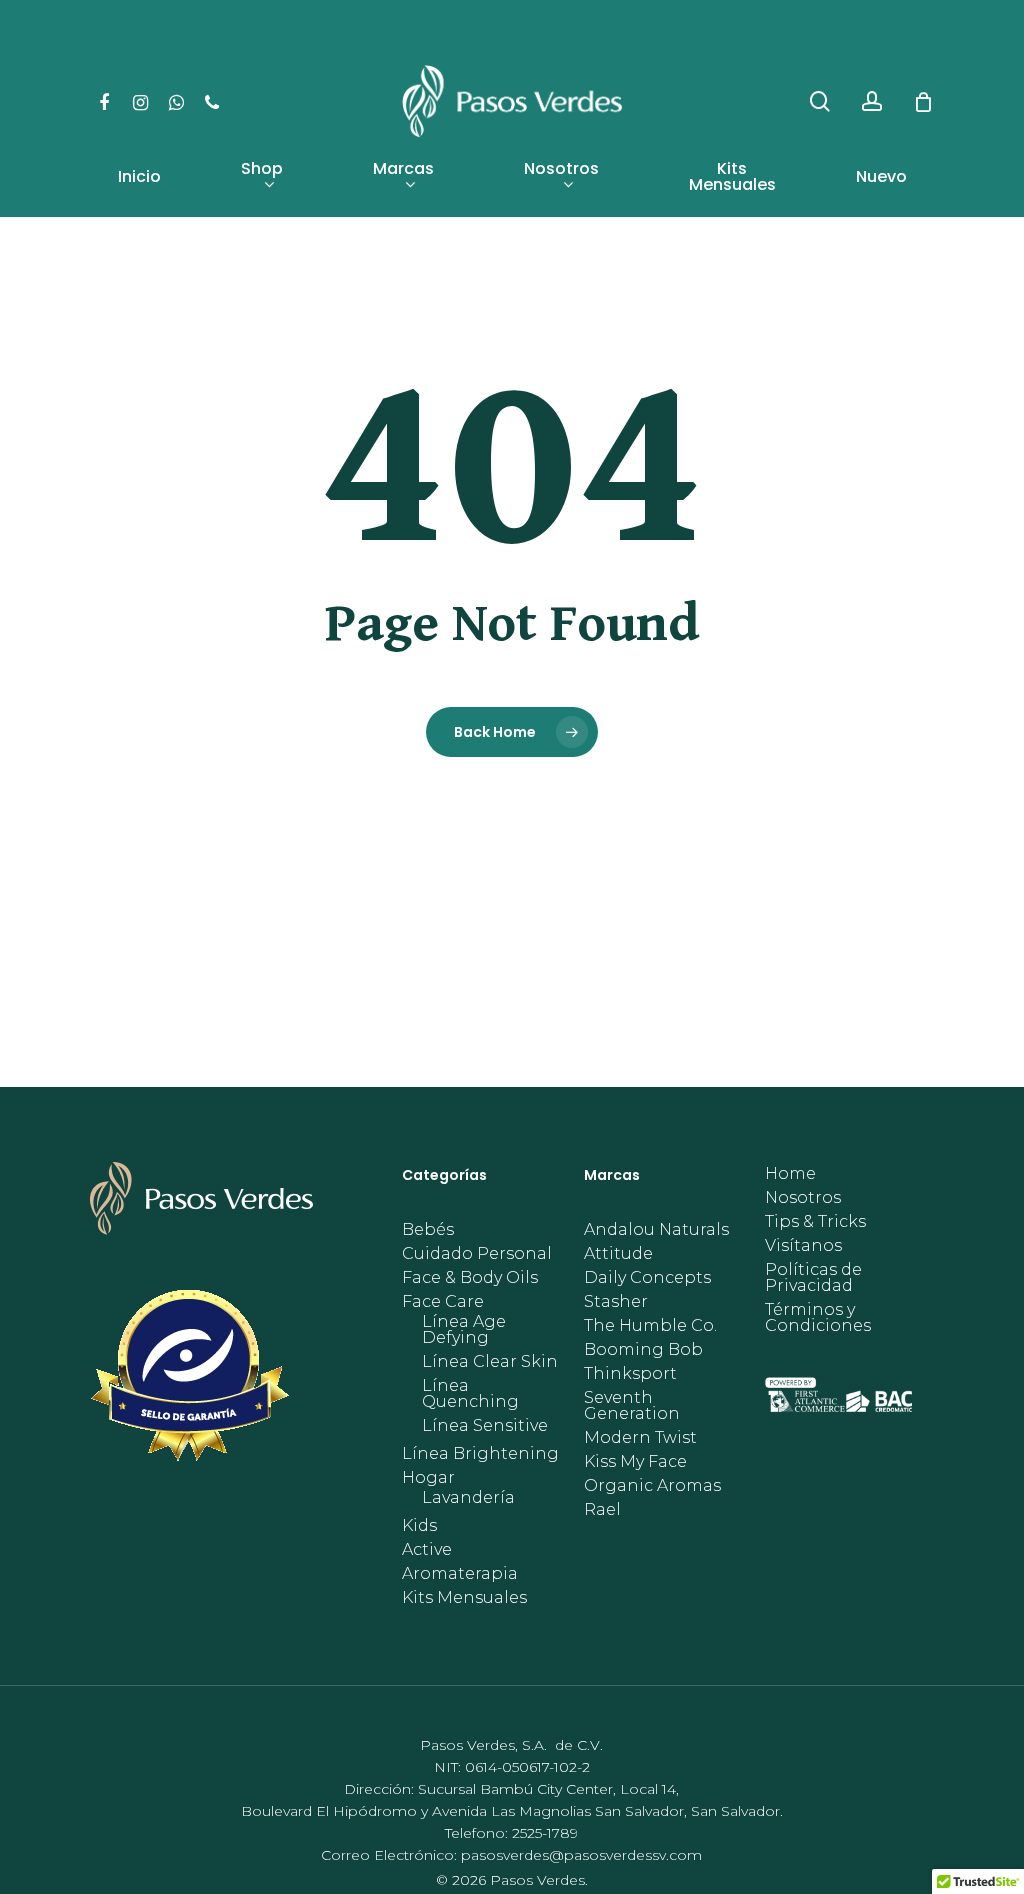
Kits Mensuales (464, 1598)
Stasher (616, 1302)
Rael (602, 1510)
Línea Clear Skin (490, 1362)
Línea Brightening (480, 1454)
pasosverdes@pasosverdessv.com (581, 1855)
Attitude (618, 1254)
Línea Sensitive (485, 1426)
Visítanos (803, 1246)
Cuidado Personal (477, 1254)
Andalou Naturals (656, 1230)
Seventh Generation (632, 1406)
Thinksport (630, 1374)
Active (427, 1550)
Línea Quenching (470, 1394)
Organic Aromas (652, 1486)
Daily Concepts (647, 1278)
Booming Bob (643, 1350)
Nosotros (803, 1198)
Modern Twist (640, 1438)
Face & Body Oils (470, 1278)
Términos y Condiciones (818, 1318)
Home (790, 1174)
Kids (419, 1526)
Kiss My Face (635, 1462)
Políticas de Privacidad (813, 1278)
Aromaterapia (460, 1574)
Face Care (443, 1302)
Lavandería (468, 1498)
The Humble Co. (650, 1326)
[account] (872, 101)
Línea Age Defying (464, 1330)
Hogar (428, 1478)
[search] (820, 101)
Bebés (428, 1230)
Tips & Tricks (815, 1222)
